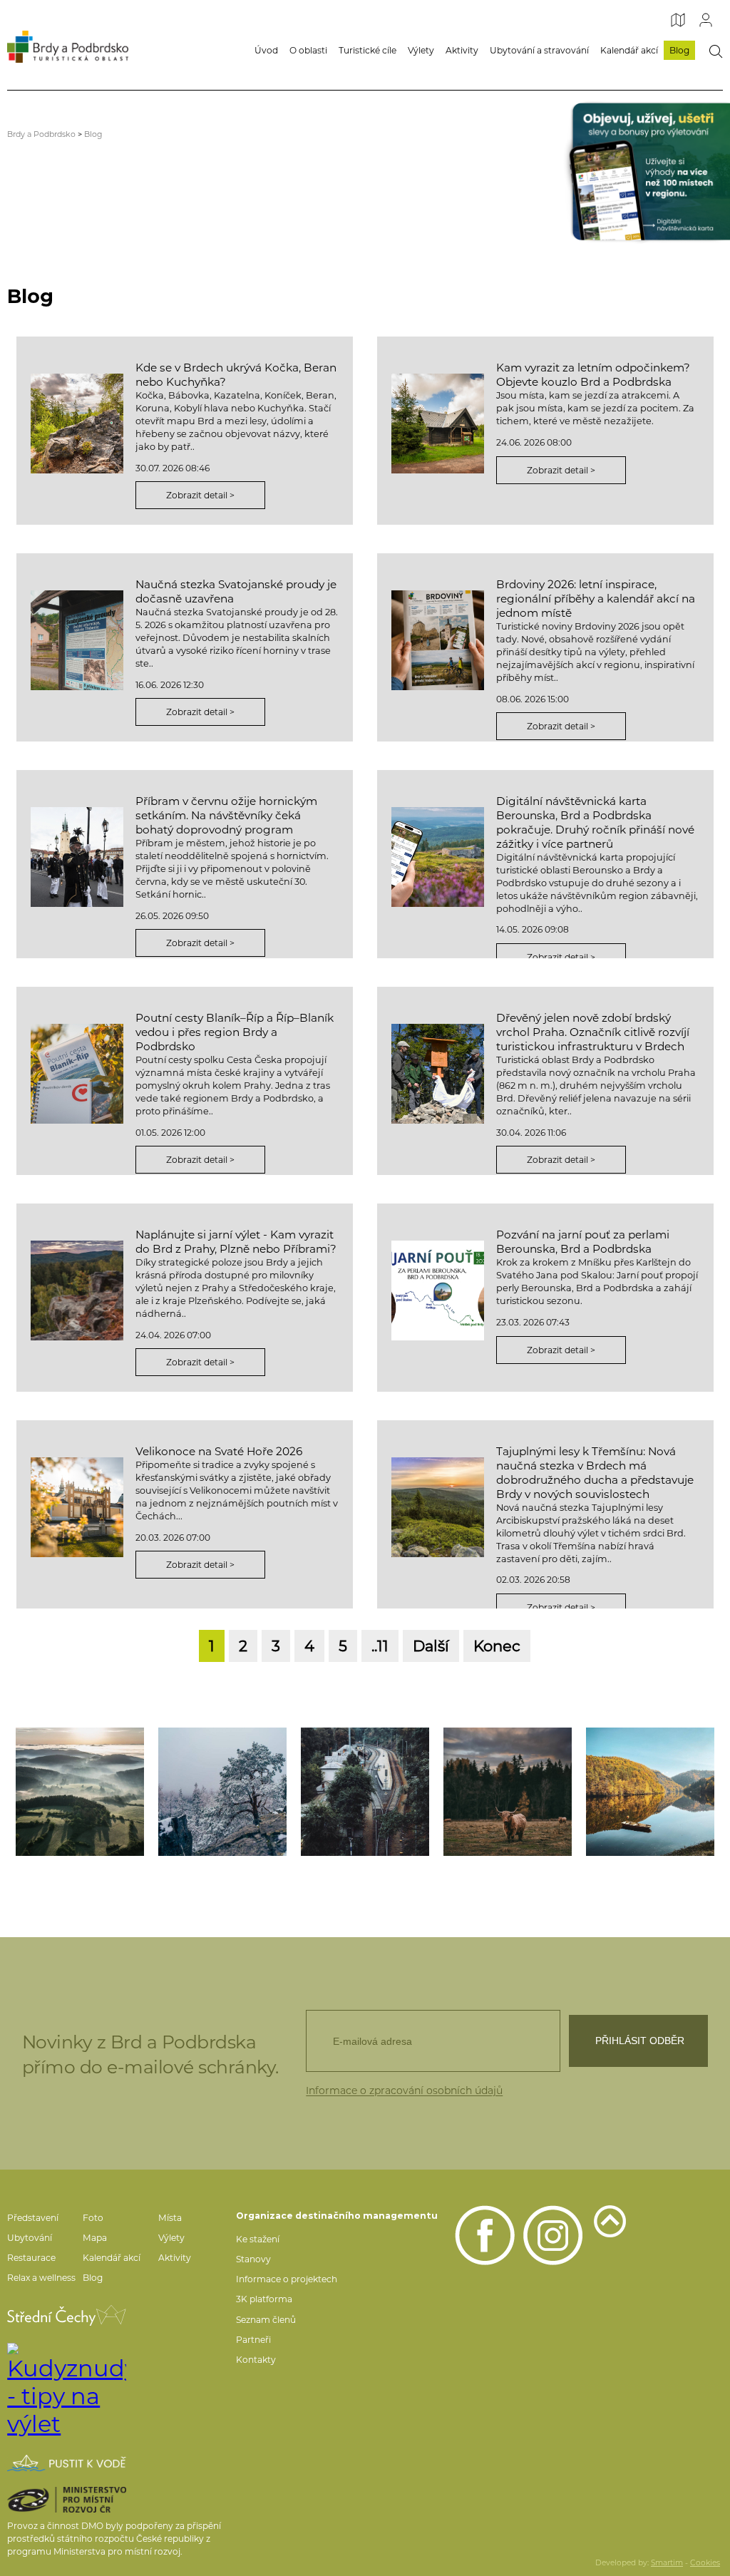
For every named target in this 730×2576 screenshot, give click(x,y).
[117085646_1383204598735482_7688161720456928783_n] (80, 1792)
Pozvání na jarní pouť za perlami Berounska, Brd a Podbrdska (583, 1242)
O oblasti (308, 50)
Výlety (421, 50)
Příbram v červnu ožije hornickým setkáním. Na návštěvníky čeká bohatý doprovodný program (226, 815)
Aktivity (462, 50)
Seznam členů (266, 2320)
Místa (170, 2218)
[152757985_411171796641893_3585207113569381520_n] (222, 1792)
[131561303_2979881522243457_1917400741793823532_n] (508, 1792)
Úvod (266, 50)
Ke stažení (258, 2239)
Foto (93, 2218)
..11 (380, 1646)
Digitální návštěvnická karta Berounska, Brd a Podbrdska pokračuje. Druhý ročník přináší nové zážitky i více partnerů (595, 822)
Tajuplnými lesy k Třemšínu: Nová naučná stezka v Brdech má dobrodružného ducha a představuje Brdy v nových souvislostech (595, 1473)
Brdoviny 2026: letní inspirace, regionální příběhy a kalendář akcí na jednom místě (596, 599)
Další (431, 1646)
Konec (497, 1646)
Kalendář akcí (629, 50)
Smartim (667, 2563)
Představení (33, 2218)
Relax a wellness (41, 2278)
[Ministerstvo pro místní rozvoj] (67, 2500)
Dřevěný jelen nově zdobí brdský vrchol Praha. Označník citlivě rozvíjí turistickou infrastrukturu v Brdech (593, 1032)
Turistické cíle (367, 50)
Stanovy (253, 2259)
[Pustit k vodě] (67, 2463)
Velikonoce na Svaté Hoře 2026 (219, 1451)
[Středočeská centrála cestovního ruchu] (67, 2315)
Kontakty (256, 2360)
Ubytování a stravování (539, 50)
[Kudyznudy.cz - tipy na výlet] (67, 2390)
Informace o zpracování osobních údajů (404, 2090)
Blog (679, 50)
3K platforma (264, 2299)
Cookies (705, 2563)
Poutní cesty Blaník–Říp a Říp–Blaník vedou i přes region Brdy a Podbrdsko (235, 1032)
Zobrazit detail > (200, 495)
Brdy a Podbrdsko (41, 134)
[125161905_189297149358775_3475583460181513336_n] (650, 1792)
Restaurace (31, 2258)
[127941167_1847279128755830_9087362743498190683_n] (365, 1792)
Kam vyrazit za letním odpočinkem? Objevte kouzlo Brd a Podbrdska (593, 375)
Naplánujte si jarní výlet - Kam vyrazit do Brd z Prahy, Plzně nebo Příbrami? (236, 1242)
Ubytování (30, 2238)
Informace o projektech (287, 2279)
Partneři (253, 2340)
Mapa (95, 2238)
